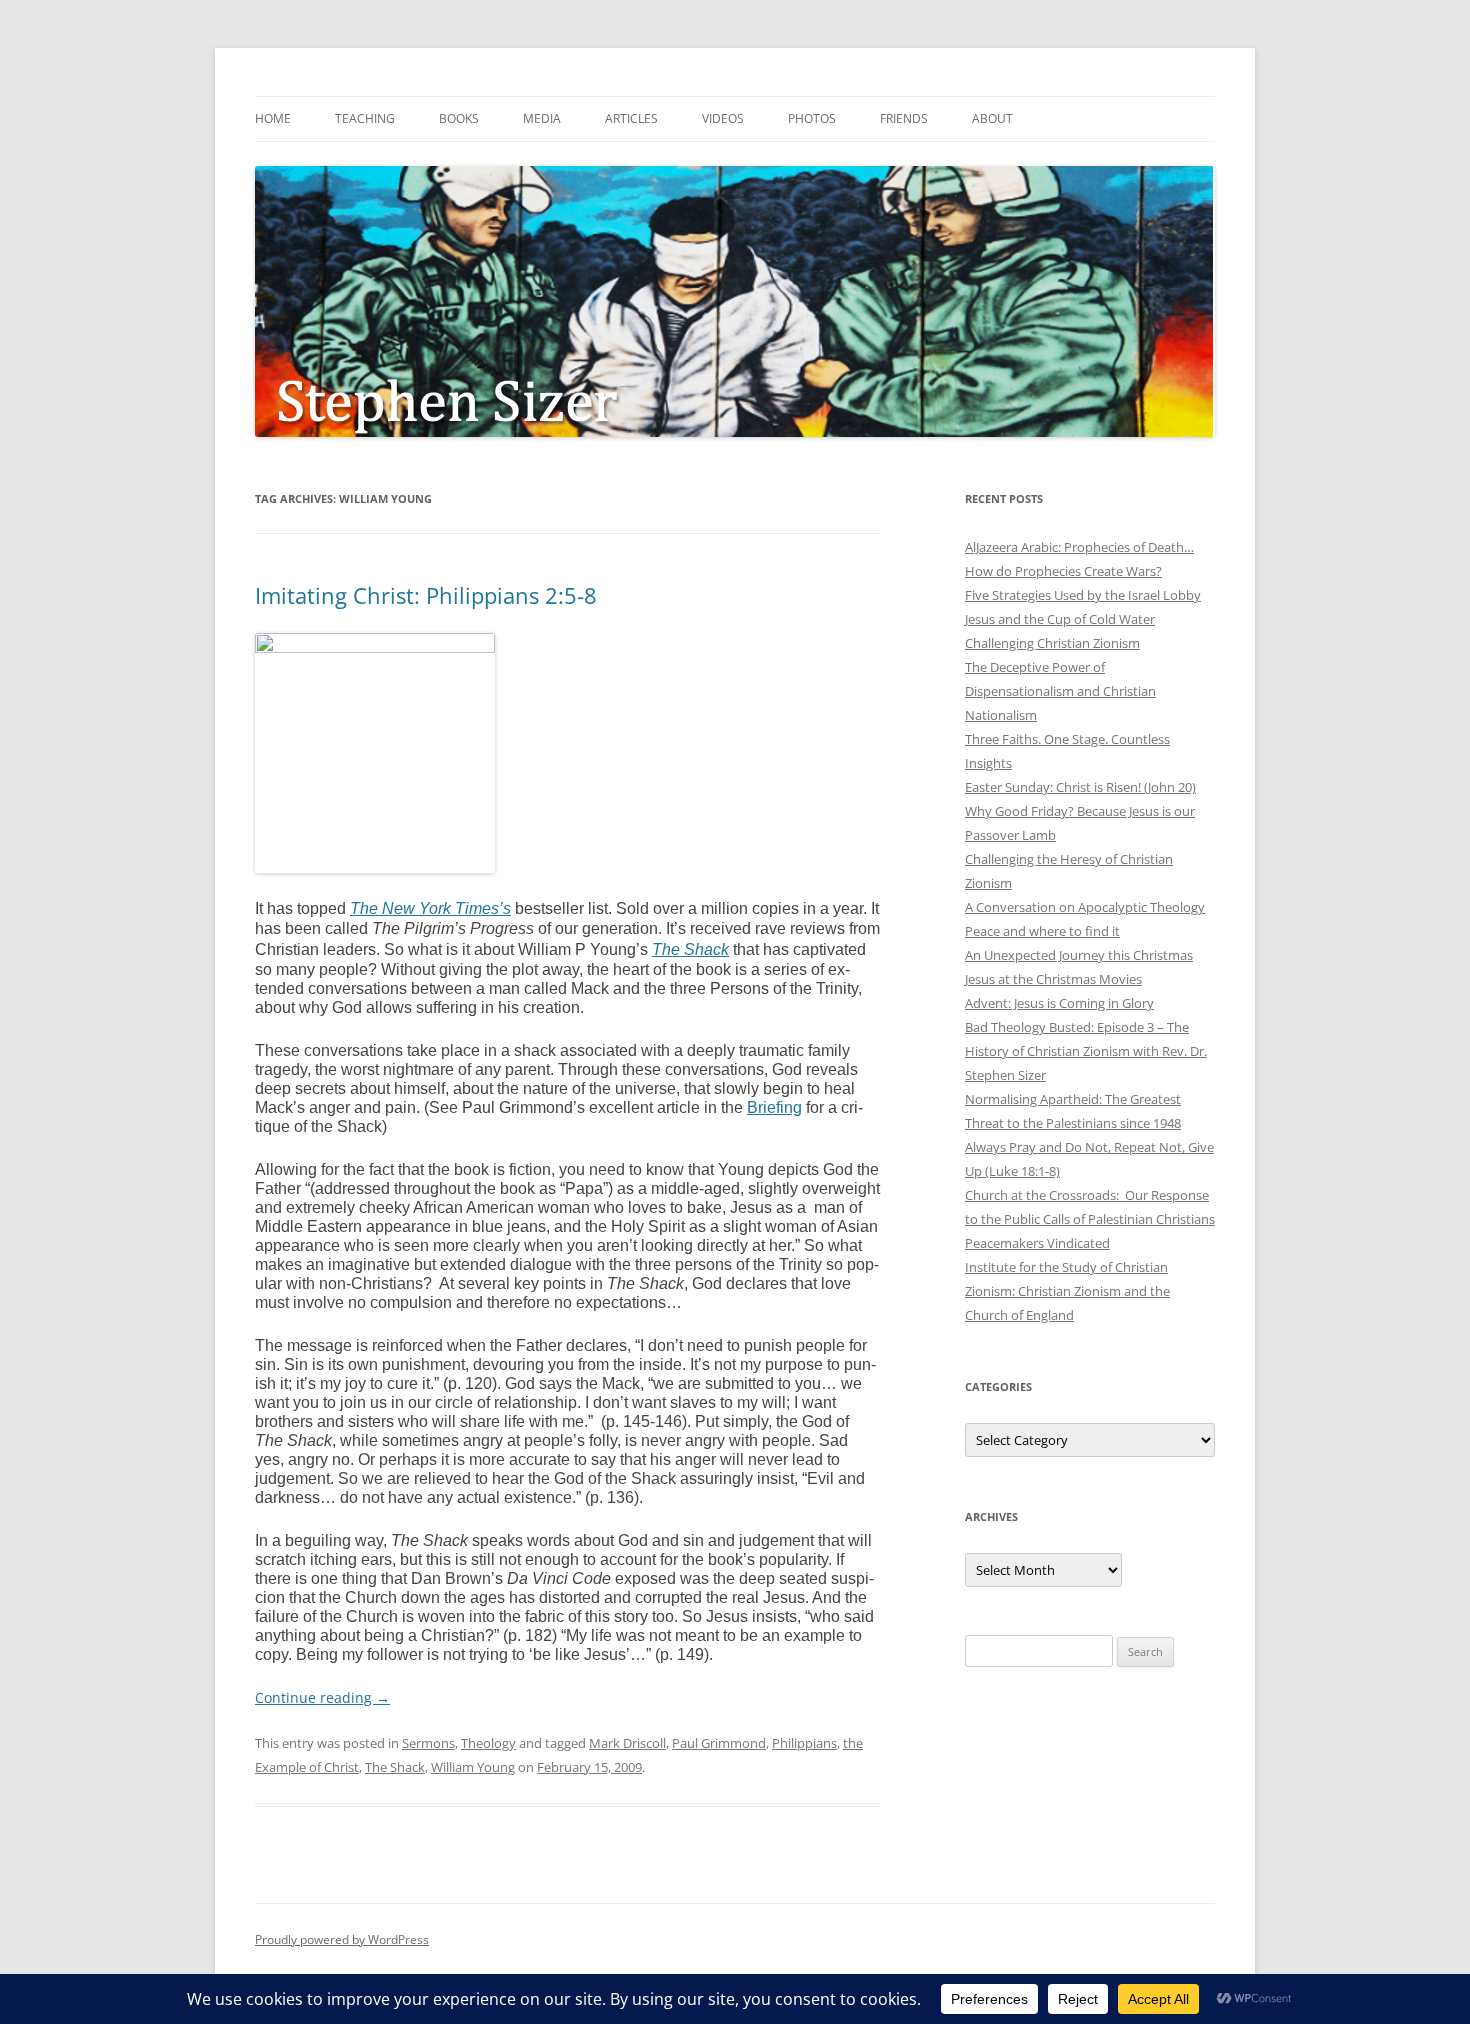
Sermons (428, 1743)
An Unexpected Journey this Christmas (1079, 955)
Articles (631, 118)
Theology (488, 1743)
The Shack (395, 1767)
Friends (904, 118)
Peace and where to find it (1042, 931)
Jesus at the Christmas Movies (1053, 979)
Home (273, 118)
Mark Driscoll (627, 1743)
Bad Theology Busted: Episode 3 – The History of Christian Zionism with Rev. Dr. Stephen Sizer (1086, 1051)
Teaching (365, 118)
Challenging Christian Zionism (1052, 643)
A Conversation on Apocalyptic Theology (1085, 907)
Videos (723, 118)
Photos (812, 118)
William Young (473, 1767)
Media (542, 118)
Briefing (774, 1107)
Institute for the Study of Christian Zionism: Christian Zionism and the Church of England (1067, 1291)
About (992, 118)
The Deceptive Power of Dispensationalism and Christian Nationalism (1060, 691)
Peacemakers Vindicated (1037, 1243)
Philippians (804, 1743)
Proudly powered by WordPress (342, 1939)
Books (459, 118)
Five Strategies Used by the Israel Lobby (1083, 595)
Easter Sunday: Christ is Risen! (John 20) (1080, 787)
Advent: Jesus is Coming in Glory (1059, 1003)
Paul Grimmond (719, 1743)
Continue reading (322, 1697)
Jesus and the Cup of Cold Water (1060, 619)
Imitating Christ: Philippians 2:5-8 (426, 595)
